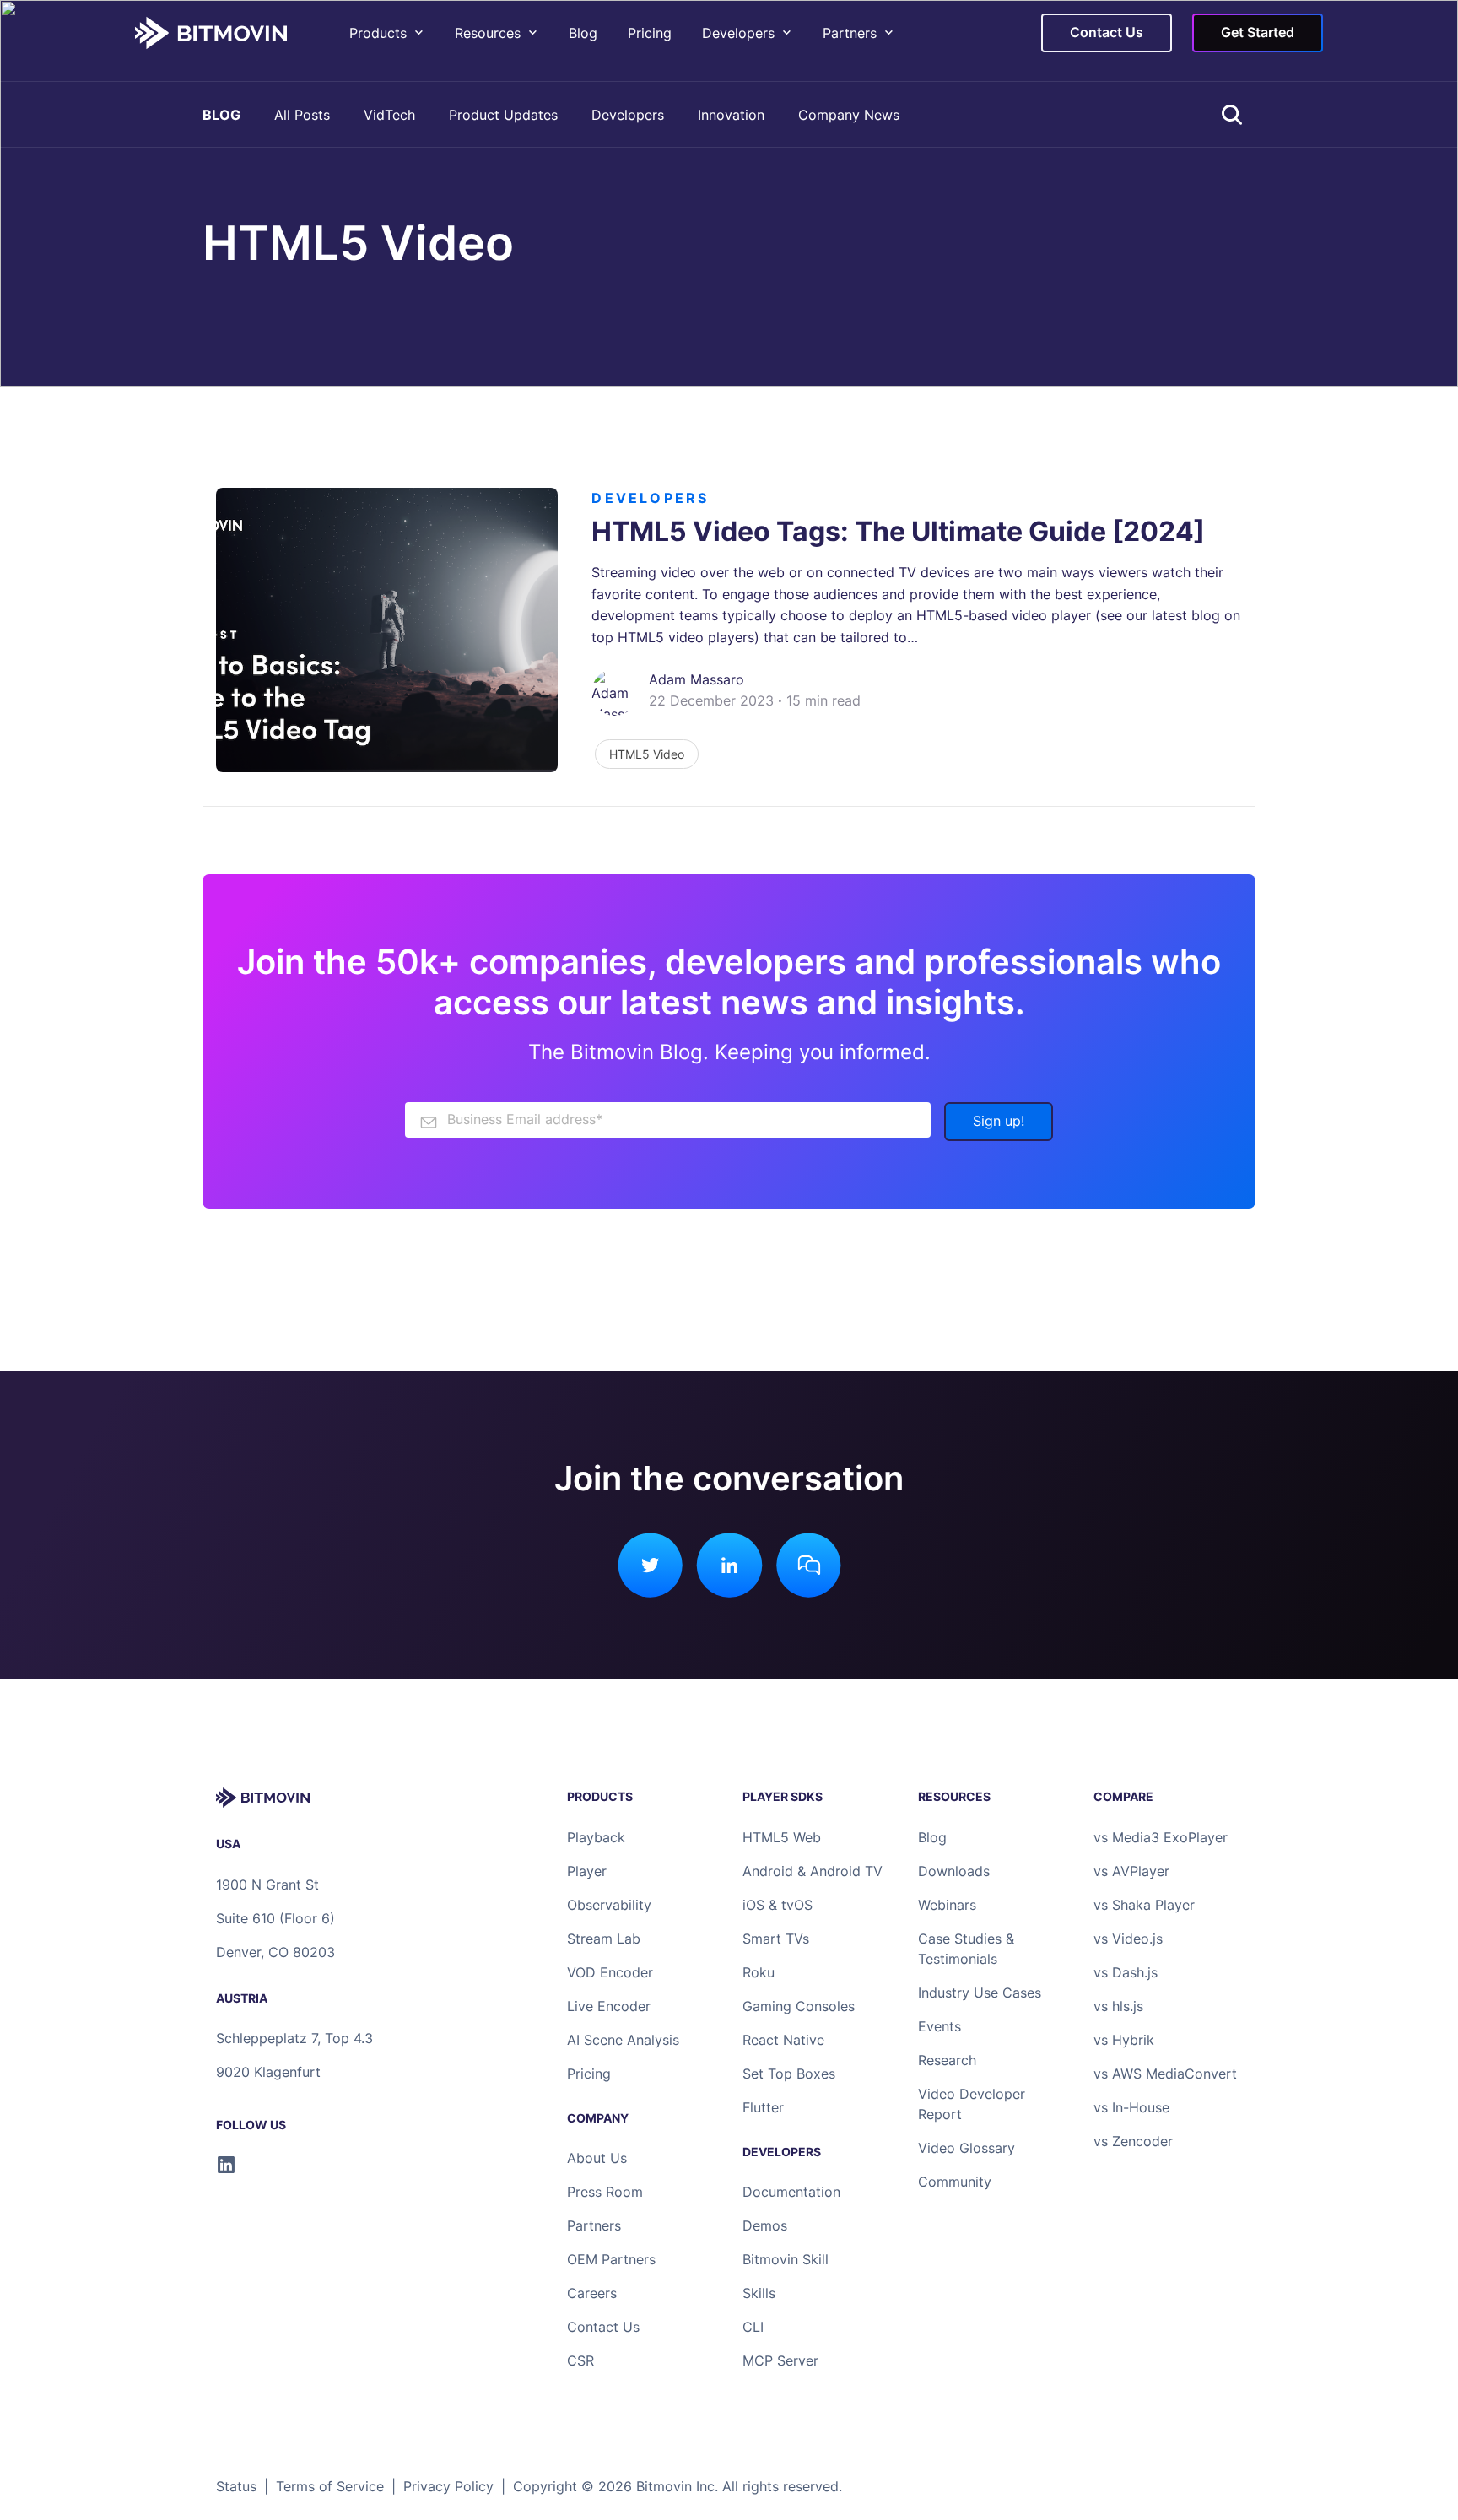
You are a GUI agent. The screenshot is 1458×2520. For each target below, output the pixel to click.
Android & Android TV (813, 1871)
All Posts (302, 115)
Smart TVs (776, 1939)
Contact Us (603, 2327)
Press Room (605, 2192)
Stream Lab (604, 1939)
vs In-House (1131, 2107)
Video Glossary (967, 2148)
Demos (765, 2225)
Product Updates (503, 115)
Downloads (954, 1871)
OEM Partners (611, 2259)
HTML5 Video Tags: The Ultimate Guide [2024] (898, 531)
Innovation (731, 115)
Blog (583, 33)
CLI (753, 2327)
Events (940, 2026)
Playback (596, 1837)
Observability (609, 1905)
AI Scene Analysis (623, 2040)
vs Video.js (1128, 1939)
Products (378, 33)
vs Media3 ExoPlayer (1161, 1837)
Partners (850, 33)
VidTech (389, 115)
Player (587, 1871)
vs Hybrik (1124, 2040)
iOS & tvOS (778, 1905)
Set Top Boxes (789, 2074)
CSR (580, 2360)
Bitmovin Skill (786, 2259)
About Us (597, 2158)
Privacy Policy (448, 2486)
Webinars (947, 1905)
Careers (592, 2293)
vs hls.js (1118, 2006)
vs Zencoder (1133, 2141)
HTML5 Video (647, 754)
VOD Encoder (610, 1972)
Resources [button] (488, 33)
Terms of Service (330, 2486)
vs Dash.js (1126, 1972)
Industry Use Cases (980, 1993)
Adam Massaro (697, 679)
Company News (849, 115)
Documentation (791, 2192)
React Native (783, 2040)
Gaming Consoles (799, 2006)
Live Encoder (609, 2006)
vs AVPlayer (1131, 1871)
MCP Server (780, 2360)
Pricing (650, 33)
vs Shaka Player (1144, 1905)
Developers (628, 115)
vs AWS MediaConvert (1165, 2074)
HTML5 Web (782, 1837)
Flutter (763, 2107)
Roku (759, 1972)
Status (236, 2486)
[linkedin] (226, 2165)
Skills (759, 2293)
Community (955, 2182)
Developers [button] (738, 33)
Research (947, 2060)
